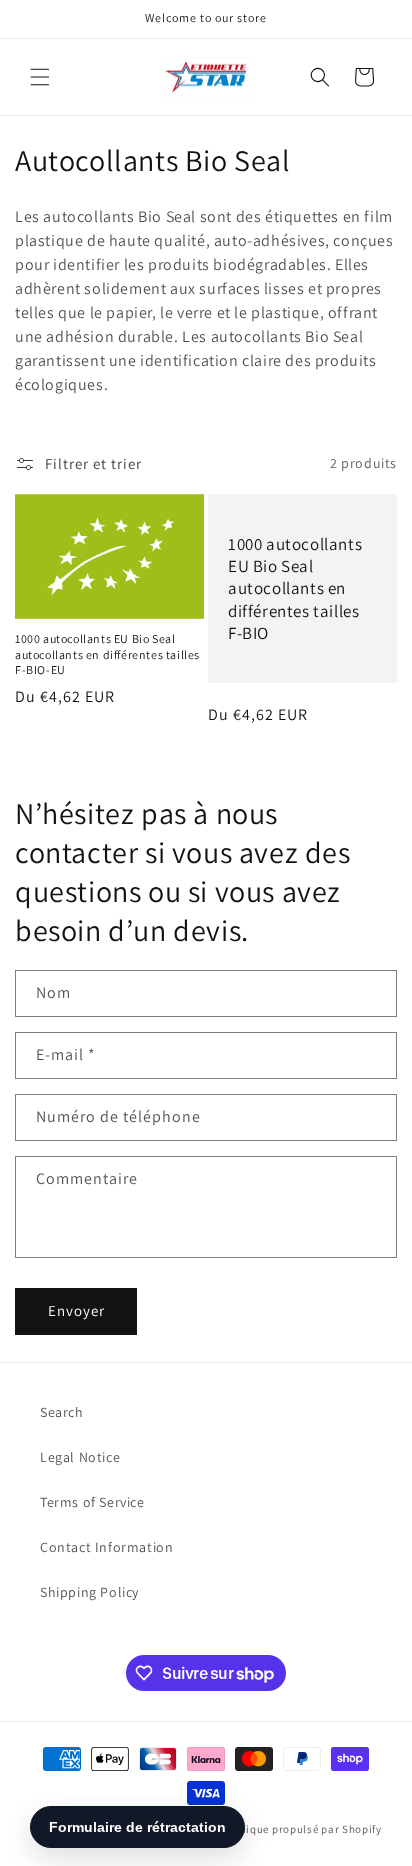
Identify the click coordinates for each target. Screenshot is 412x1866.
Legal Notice (80, 1457)
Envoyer (76, 1310)
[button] (40, 77)
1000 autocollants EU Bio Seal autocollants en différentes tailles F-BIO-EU (107, 654)
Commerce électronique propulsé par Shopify (264, 1829)
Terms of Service (92, 1502)
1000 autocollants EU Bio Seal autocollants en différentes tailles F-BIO (295, 588)
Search (62, 1412)
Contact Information (106, 1547)
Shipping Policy (89, 1592)
